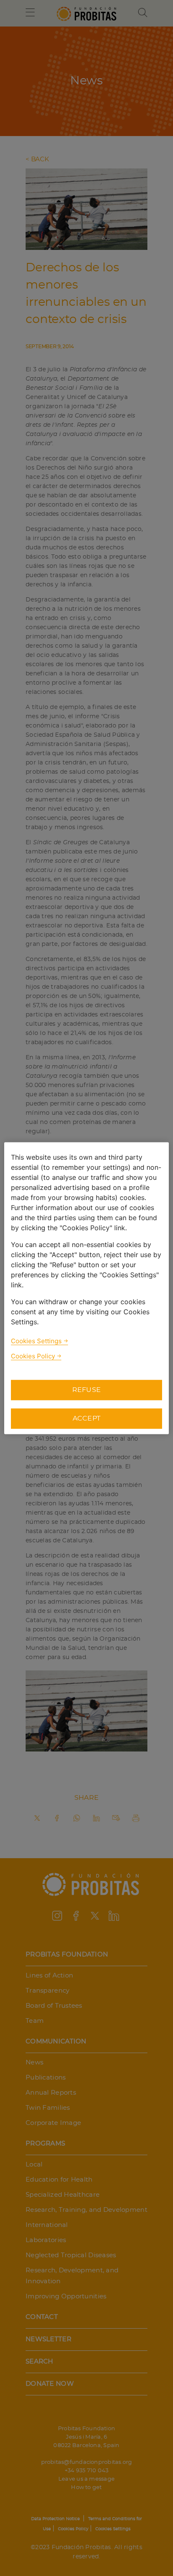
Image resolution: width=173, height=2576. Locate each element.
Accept (87, 1418)
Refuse (87, 1390)
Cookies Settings (36, 1341)
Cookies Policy (33, 1356)
